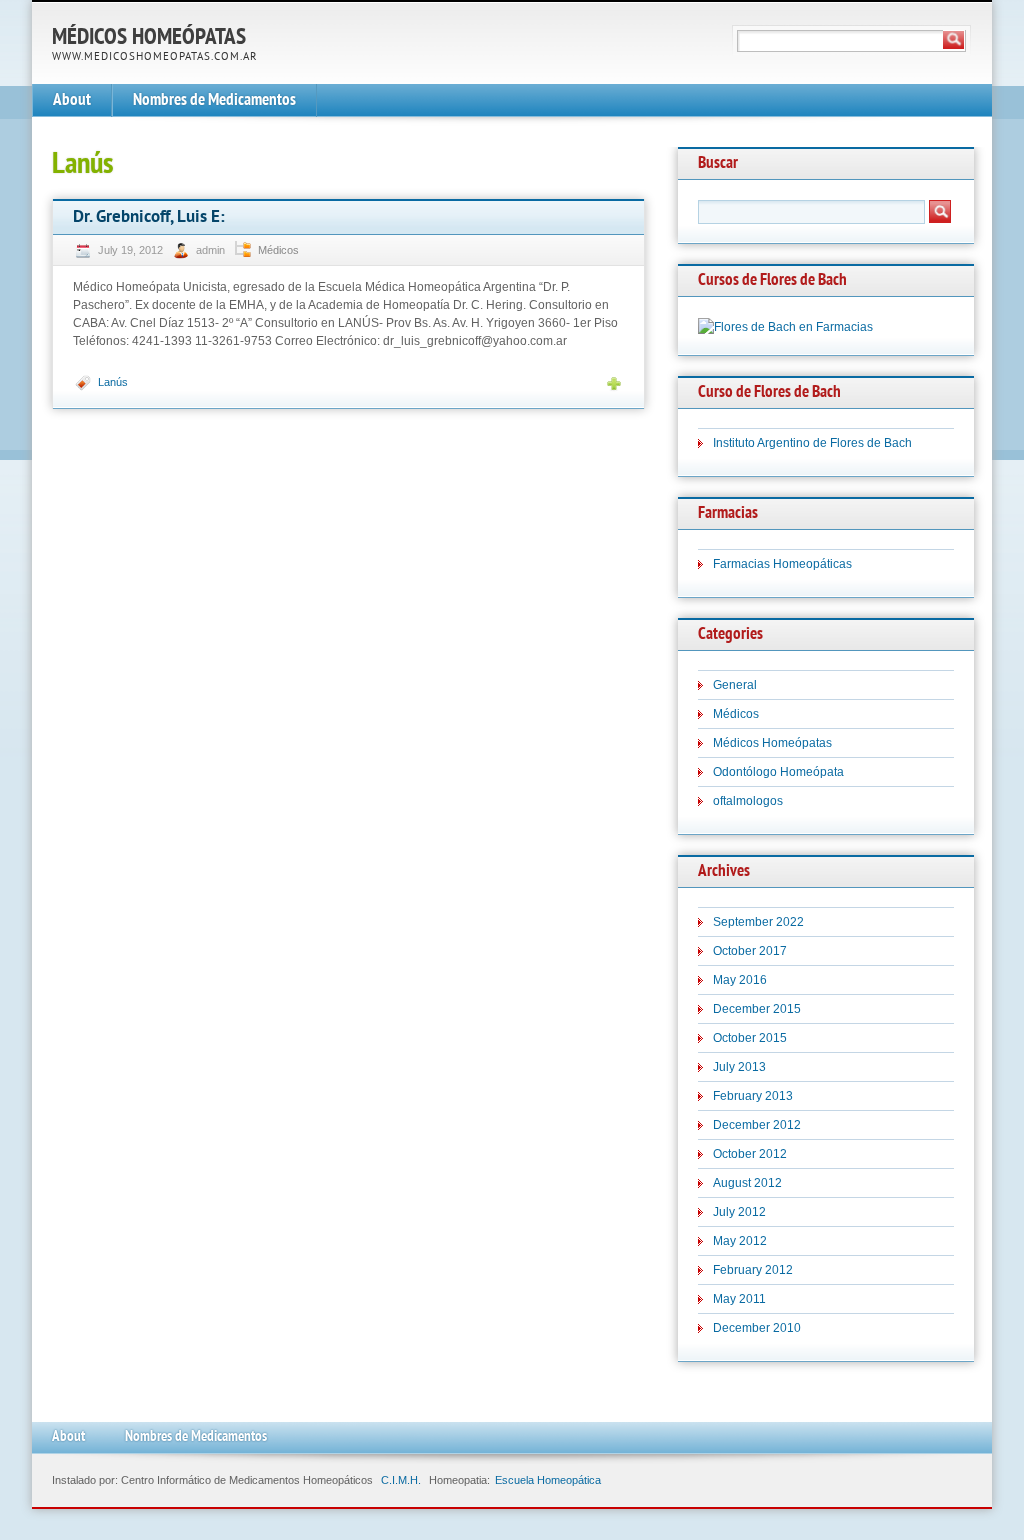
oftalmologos (748, 801)
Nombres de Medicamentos (214, 100)
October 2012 (750, 1154)
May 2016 (740, 980)
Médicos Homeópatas (149, 38)
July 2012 (739, 1212)
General (735, 685)
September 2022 (758, 922)
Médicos (278, 250)
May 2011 (739, 1299)
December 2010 (757, 1328)
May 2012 (740, 1241)
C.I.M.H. (401, 1480)
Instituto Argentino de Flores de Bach (812, 443)
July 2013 (739, 1067)
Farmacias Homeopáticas (782, 564)
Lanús (113, 382)
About (72, 100)
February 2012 (753, 1270)
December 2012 (757, 1125)
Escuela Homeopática (548, 1480)
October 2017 (750, 951)
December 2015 (757, 1009)
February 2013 (753, 1096)
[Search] (954, 40)
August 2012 (747, 1183)
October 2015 (750, 1038)
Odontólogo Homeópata (778, 772)
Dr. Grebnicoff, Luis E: (149, 217)
